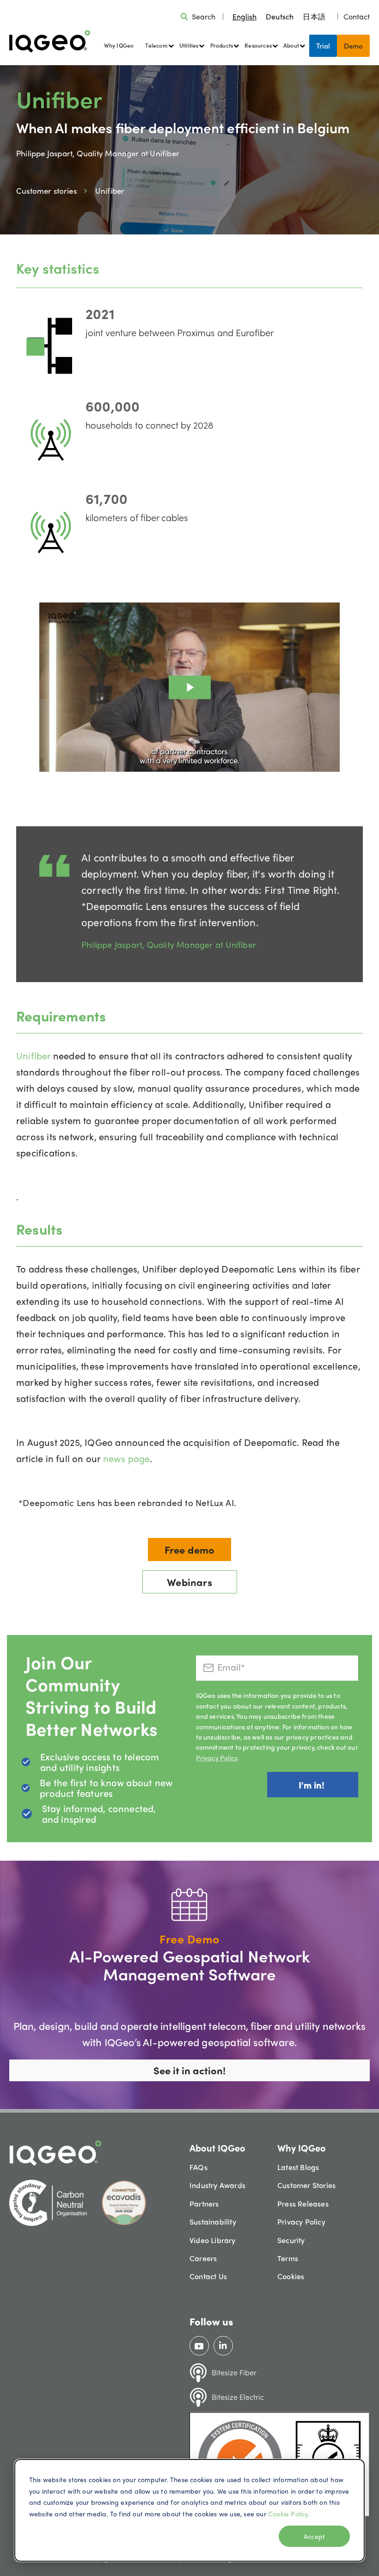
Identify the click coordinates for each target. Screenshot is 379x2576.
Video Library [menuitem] (213, 2240)
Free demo (190, 1549)
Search (204, 16)
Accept (314, 2536)
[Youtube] (199, 2346)
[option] (280, 16)
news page (127, 1458)
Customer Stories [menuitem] (306, 2185)
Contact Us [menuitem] (208, 2276)
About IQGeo (217, 2148)
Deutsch (280, 16)
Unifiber (35, 1055)
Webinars (189, 1582)
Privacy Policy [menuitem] (301, 2222)
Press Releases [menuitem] (303, 2204)
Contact (357, 16)
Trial (323, 46)
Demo (353, 46)
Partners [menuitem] (204, 2204)
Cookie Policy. (289, 2514)
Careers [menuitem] (203, 2258)
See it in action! (189, 2070)
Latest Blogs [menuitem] (298, 2167)
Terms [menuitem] (288, 2258)
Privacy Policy (217, 1758)
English (245, 16)
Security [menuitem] (291, 2240)
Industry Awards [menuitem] (217, 2185)
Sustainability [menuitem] (213, 2222)
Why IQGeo (119, 45)
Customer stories (46, 191)
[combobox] (245, 16)
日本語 (314, 16)
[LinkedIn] (223, 2346)
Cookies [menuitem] (291, 2276)
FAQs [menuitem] (199, 2167)
